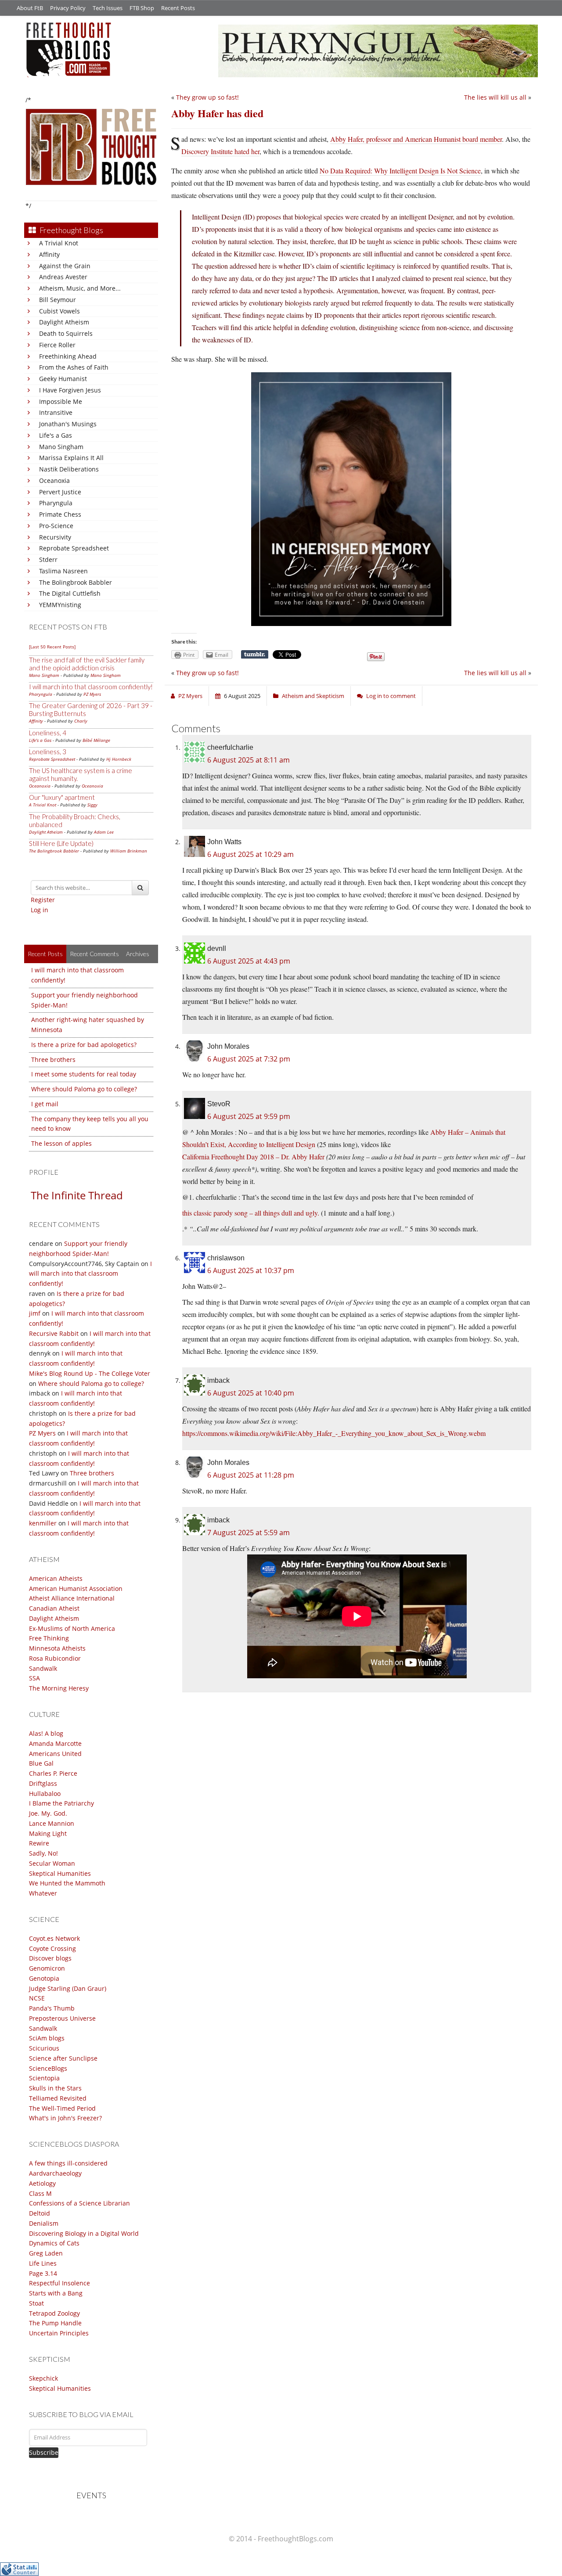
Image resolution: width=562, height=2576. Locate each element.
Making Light (48, 1833)
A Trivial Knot (59, 243)
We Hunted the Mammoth (67, 1883)
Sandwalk (43, 1668)
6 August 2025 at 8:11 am (249, 760)
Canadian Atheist (54, 1608)
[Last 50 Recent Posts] (52, 647)
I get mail (45, 1104)
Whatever (43, 1893)
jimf (35, 1313)
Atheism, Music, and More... (80, 288)
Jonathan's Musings (68, 424)
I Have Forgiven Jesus (70, 390)
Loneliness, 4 (48, 733)
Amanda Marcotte (55, 1743)
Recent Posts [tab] (45, 954)
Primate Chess (60, 514)
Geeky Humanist (63, 379)
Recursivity (55, 537)
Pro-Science (56, 526)
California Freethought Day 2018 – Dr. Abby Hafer (253, 1157)
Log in (40, 910)
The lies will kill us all (495, 97)
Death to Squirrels (66, 333)
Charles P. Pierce (53, 1773)
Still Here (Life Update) (61, 843)
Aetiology (42, 2183)
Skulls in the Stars (55, 2088)
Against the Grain (65, 266)
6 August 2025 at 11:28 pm (251, 1475)
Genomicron (47, 1968)
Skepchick (43, 2378)
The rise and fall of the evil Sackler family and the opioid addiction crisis (87, 664)
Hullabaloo (45, 1793)
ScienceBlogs (48, 2068)
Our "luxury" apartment (62, 797)
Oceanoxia (54, 480)
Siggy (92, 805)
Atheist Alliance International (72, 1598)
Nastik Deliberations (69, 469)
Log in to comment (391, 696)
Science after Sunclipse (63, 2058)
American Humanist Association (76, 1588)
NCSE (37, 1998)
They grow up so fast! (207, 97)
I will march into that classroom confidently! (91, 687)
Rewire (39, 1843)
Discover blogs (50, 1958)
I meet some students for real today (84, 1074)
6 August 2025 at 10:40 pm (251, 1393)
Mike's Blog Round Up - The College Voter (90, 1373)
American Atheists (56, 1578)
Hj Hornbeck (119, 759)
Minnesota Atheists (57, 1648)
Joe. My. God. (48, 1813)
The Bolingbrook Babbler (76, 582)
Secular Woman (52, 1863)
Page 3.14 (43, 2273)
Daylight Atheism (64, 322)
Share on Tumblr (255, 655)
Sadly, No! (43, 1853)
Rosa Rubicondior (55, 1658)
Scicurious (44, 2048)
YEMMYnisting (60, 605)
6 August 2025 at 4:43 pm (249, 961)
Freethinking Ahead (68, 356)
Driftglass (43, 1783)
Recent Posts (178, 8)
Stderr (48, 559)
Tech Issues (108, 8)
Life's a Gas (56, 435)
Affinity (49, 254)
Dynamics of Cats (54, 2243)
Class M (40, 2193)
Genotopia (44, 1978)
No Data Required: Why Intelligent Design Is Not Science (400, 171)
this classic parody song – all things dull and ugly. (251, 1213)
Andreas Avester (63, 277)
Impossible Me (61, 401)
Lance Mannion (52, 1823)
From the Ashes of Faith (74, 367)
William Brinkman (129, 851)
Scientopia (44, 2078)
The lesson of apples (61, 1143)
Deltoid (40, 2213)
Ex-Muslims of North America (72, 1628)
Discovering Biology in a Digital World (84, 2233)
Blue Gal (41, 1763)
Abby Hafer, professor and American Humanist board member (416, 139)
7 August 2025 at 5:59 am (249, 1533)
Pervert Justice (60, 492)
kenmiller (43, 1523)
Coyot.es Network (54, 1938)
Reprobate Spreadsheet (74, 548)
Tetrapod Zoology (54, 2313)
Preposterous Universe (62, 2018)
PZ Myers (92, 694)
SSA (34, 1678)
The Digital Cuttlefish (70, 593)
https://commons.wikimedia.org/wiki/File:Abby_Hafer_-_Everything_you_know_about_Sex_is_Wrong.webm (334, 1433)
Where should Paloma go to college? (84, 1089)
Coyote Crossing (52, 1948)
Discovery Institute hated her (220, 151)
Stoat (36, 2303)
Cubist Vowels (59, 311)
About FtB (30, 8)
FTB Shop (142, 8)
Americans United (55, 1754)
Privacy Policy (68, 8)
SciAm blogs (47, 2038)
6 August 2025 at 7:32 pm (249, 1059)
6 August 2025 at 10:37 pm (251, 1270)
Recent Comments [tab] (94, 954)
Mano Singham (61, 447)
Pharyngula (56, 503)
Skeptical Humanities (60, 1873)
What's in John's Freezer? (65, 2118)
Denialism (44, 2223)
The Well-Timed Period (62, 2108)
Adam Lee (104, 832)
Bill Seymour (58, 300)
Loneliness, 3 (48, 752)
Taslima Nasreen (63, 571)
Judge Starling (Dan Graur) (68, 1988)
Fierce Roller (57, 345)
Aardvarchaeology (55, 2173)
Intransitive (56, 412)
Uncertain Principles (59, 2333)
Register (43, 900)
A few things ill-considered (68, 2163)
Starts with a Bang (56, 2293)
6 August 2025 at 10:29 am (250, 854)
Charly (81, 721)
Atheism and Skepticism (313, 696)
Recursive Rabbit (54, 1333)
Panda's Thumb (52, 2008)
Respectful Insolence (59, 2283)
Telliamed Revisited (58, 2098)
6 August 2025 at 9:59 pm (249, 1116)
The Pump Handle (55, 2323)
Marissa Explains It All (71, 458)
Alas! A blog (46, 1733)
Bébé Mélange (96, 740)
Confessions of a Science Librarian (79, 2203)
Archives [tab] (138, 954)
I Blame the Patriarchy (61, 1803)
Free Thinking (49, 1638)
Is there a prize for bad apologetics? (84, 1045)
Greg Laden (46, 2253)
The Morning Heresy (59, 1688)
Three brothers (53, 1060)
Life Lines (43, 2263)
